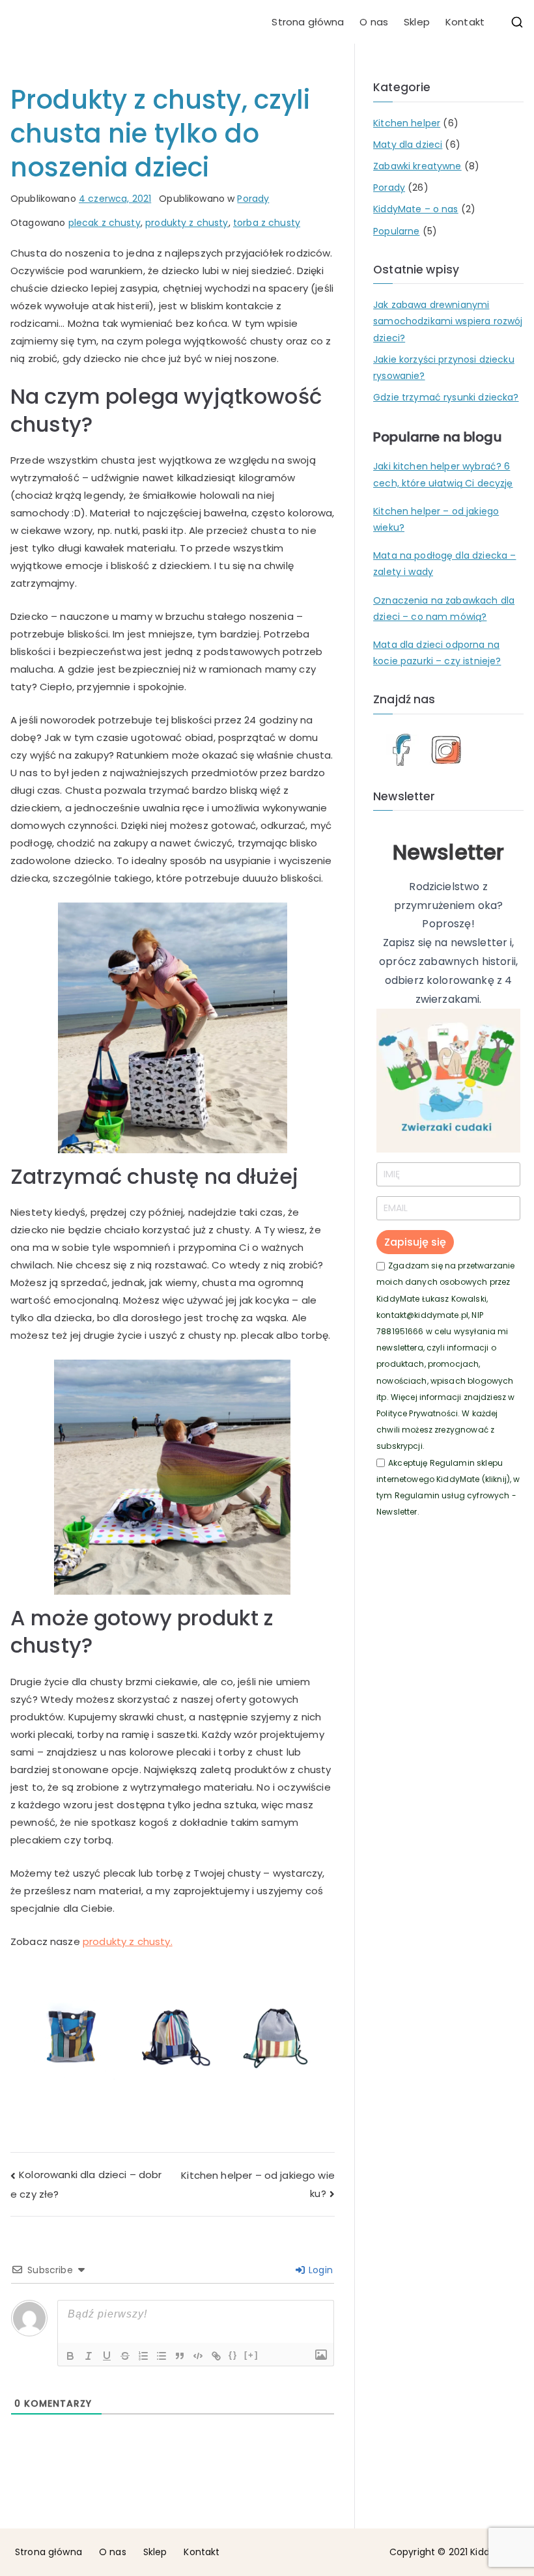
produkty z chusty (187, 223)
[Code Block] (198, 2356)
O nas (374, 22)
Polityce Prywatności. (418, 1413)
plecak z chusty (105, 223)
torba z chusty (267, 223)
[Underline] (107, 2356)
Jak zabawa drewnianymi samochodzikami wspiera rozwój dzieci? (448, 321)
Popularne (396, 231)
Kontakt (465, 22)
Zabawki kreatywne (417, 166)
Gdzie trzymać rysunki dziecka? (446, 397)
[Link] (216, 2356)
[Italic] (89, 2356)
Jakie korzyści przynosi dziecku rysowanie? (444, 368)
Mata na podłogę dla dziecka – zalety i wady (444, 564)
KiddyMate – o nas (416, 209)
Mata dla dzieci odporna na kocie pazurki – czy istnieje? (437, 653)
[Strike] (125, 2356)
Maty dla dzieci (408, 145)
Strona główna (308, 22)
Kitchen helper (407, 123)
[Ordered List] (143, 2356)
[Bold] (70, 2356)
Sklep (417, 22)
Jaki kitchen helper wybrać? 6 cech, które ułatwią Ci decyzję (443, 474)
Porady (253, 199)
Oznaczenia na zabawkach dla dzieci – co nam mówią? (444, 609)
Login (319, 2270)
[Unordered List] (162, 2356)
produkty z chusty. (128, 1941)
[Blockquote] (180, 2356)
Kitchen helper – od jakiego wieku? (436, 519)
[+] (251, 2355)
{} (233, 2355)
